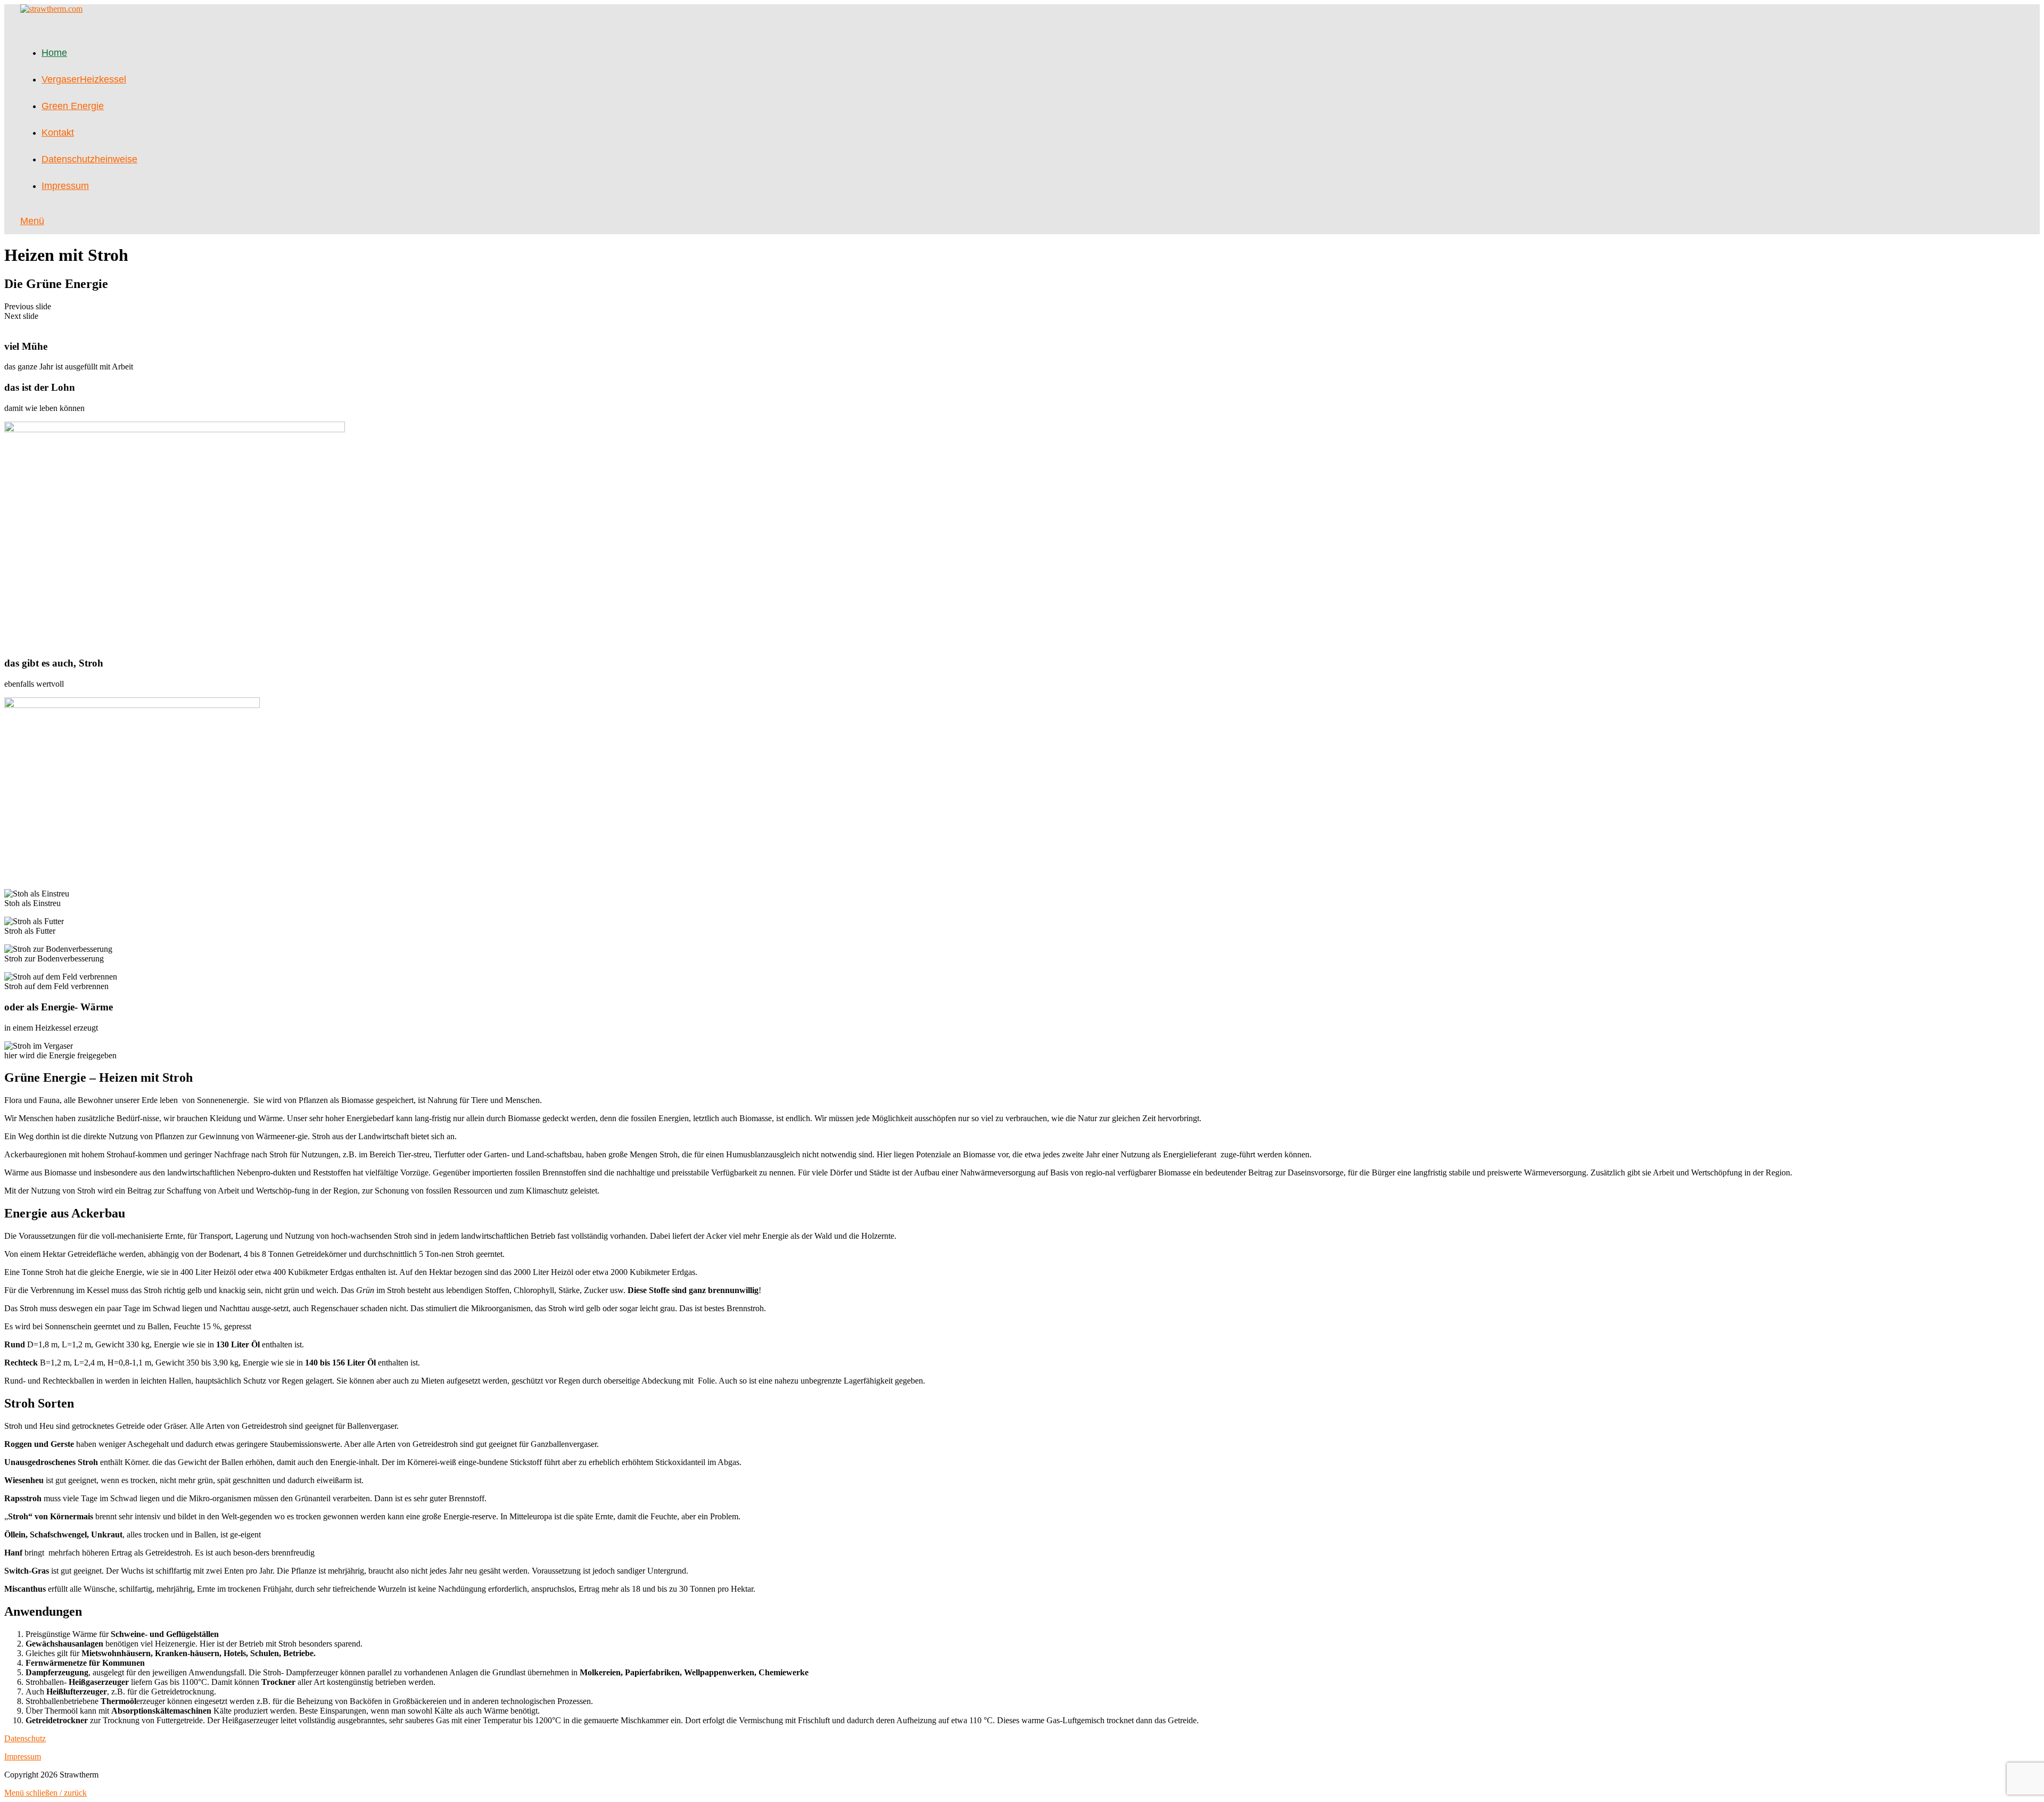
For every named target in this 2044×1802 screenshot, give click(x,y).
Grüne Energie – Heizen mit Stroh (98, 1077)
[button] (1022, 307)
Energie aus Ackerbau (65, 1213)
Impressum (23, 1756)
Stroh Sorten (39, 1403)
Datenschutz (25, 1738)
